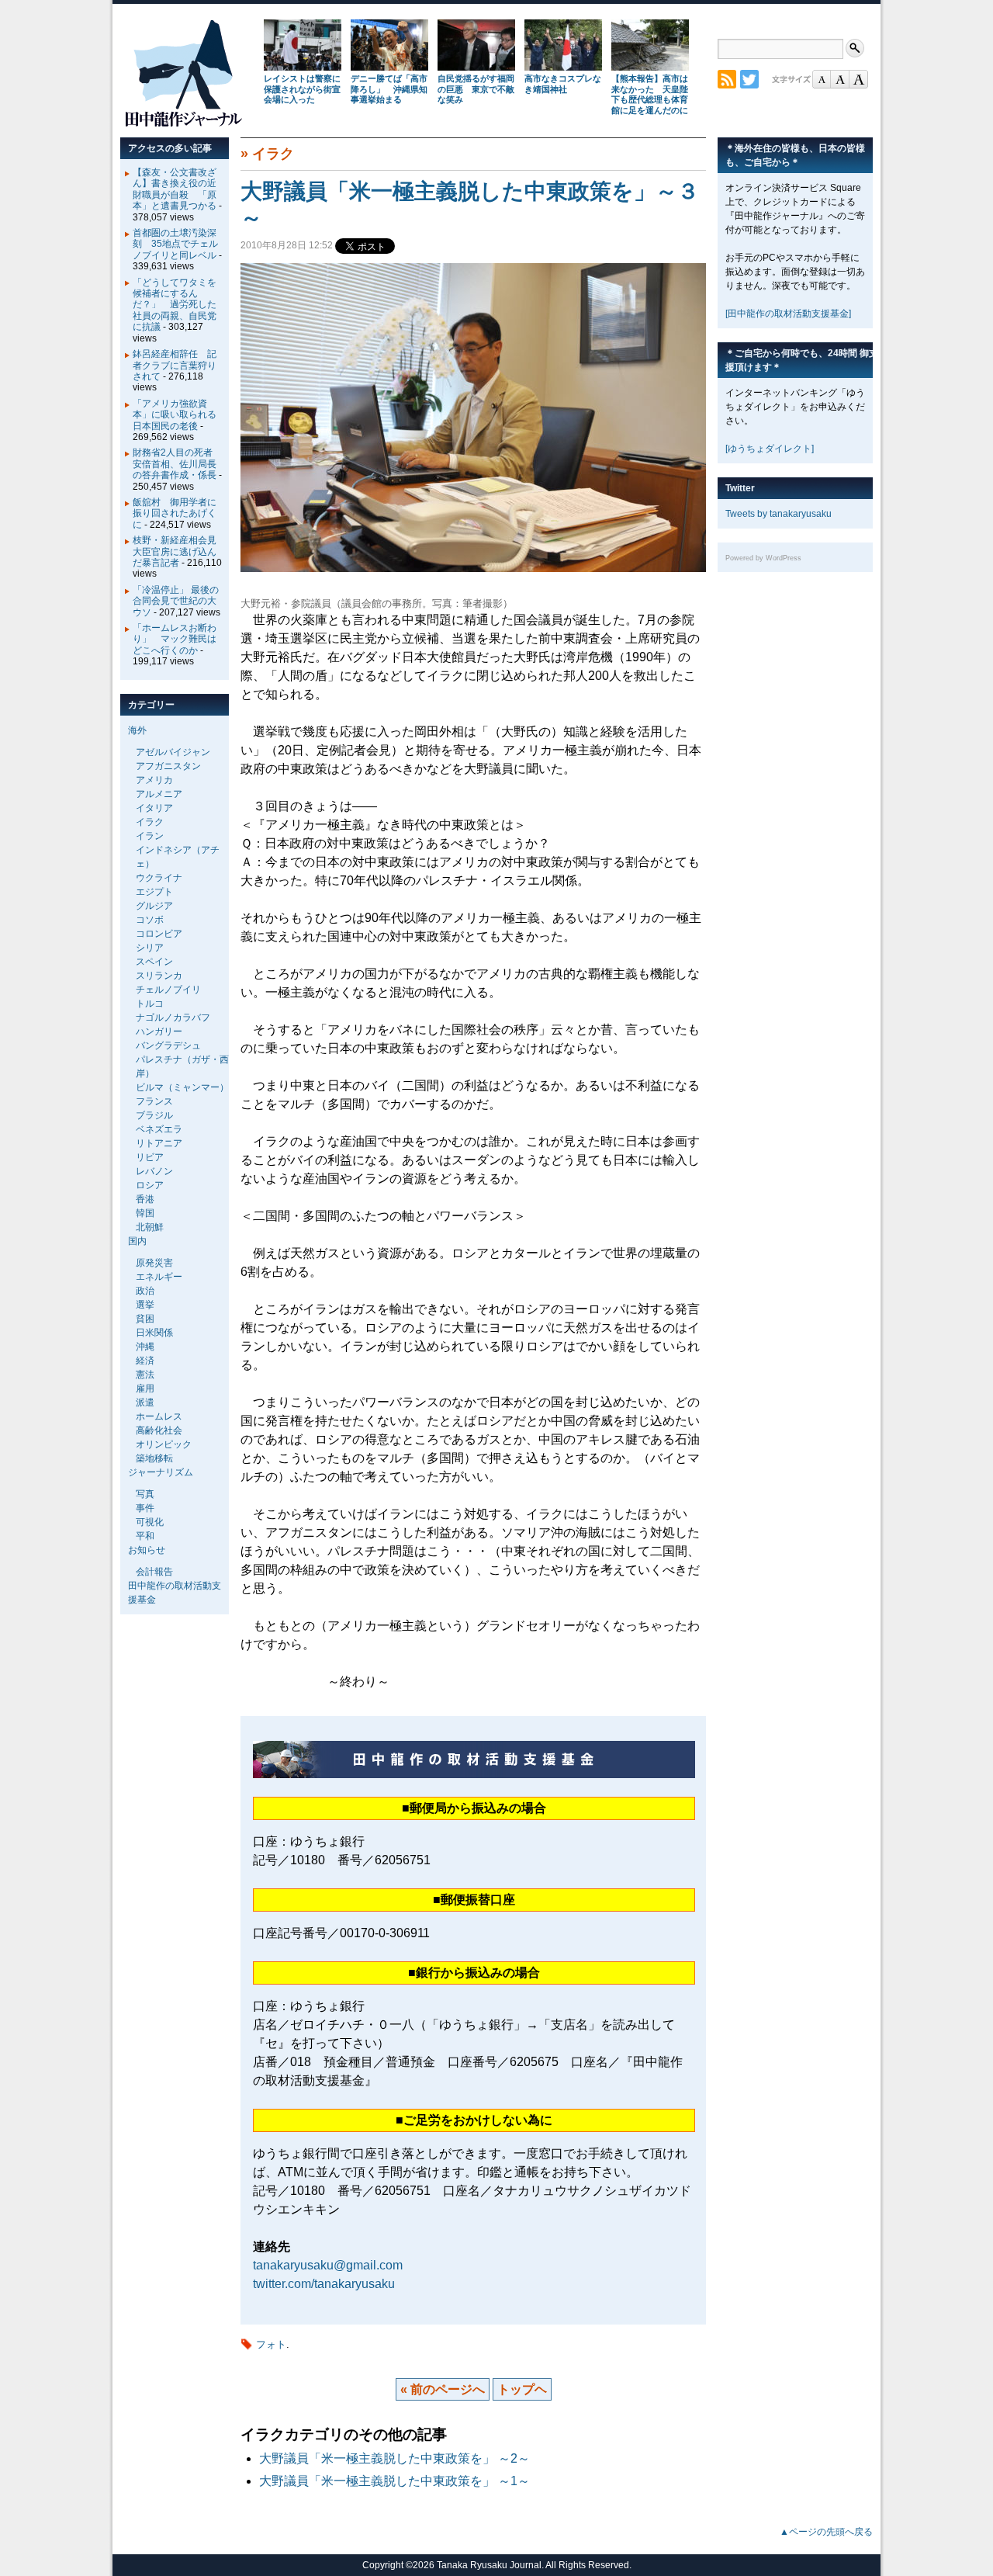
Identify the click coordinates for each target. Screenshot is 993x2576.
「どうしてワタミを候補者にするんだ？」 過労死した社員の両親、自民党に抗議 (175, 305)
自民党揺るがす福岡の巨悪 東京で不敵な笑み (476, 89)
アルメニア (159, 794)
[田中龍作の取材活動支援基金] (788, 314)
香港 (145, 1199)
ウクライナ (159, 878)
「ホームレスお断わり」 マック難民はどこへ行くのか (175, 639)
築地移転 (154, 1458)
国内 (137, 1241)
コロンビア (159, 934)
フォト (271, 2344)
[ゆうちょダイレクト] (770, 449)
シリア (150, 948)
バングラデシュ (168, 1045)
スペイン (154, 962)
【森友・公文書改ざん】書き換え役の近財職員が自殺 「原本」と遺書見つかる (175, 189)
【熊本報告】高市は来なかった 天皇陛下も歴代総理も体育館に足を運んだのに (650, 94)
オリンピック (164, 1444)
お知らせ (147, 1550)
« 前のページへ (443, 2389)
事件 (145, 1508)
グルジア (154, 906)
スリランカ (159, 976)
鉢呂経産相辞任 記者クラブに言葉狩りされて (175, 365)
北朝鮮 (150, 1227)
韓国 (145, 1213)
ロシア (150, 1185)
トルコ (150, 1004)
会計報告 (154, 1572)
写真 (145, 1494)
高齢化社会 (159, 1430)
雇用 (145, 1389)
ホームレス (159, 1416)
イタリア (154, 808)
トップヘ (522, 2389)
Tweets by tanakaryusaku (778, 514)
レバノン (154, 1171)
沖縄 (145, 1347)
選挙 (145, 1305)
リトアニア (159, 1143)
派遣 (145, 1402)
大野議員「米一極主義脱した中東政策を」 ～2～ (394, 2458)
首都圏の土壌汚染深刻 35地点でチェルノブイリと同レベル (175, 244)
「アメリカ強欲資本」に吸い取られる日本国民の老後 (175, 415)
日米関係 (154, 1333)
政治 (145, 1291)
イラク (273, 154)
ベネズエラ (159, 1129)
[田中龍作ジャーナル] (183, 124)
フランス (154, 1101)
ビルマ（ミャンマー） (182, 1087)
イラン (150, 836)
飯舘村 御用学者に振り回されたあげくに (175, 513)
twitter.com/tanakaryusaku (324, 2284)
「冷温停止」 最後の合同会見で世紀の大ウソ (176, 601)
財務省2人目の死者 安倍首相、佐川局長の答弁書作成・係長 (177, 464)
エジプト (154, 892)
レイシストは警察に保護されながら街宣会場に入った (302, 89)
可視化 (150, 1522)
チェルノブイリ (168, 990)
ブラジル (154, 1115)
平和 (145, 1536)
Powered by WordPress (763, 558)
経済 (145, 1361)
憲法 (145, 1375)
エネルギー (159, 1277)
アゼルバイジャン (173, 752)
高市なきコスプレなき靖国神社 (563, 84)
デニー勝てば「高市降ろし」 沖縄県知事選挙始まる (389, 89)
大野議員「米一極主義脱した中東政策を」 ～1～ (394, 2481)
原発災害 (154, 1263)
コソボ (150, 920)
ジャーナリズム (161, 1472)
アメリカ (154, 780)
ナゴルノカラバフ (173, 1018)
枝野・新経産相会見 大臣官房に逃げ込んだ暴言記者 (179, 551)
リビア (150, 1157)
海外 (137, 730)
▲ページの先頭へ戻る (826, 2532)
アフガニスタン (168, 766)
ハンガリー (159, 1031)
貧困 (145, 1319)
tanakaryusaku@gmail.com (328, 2265)
